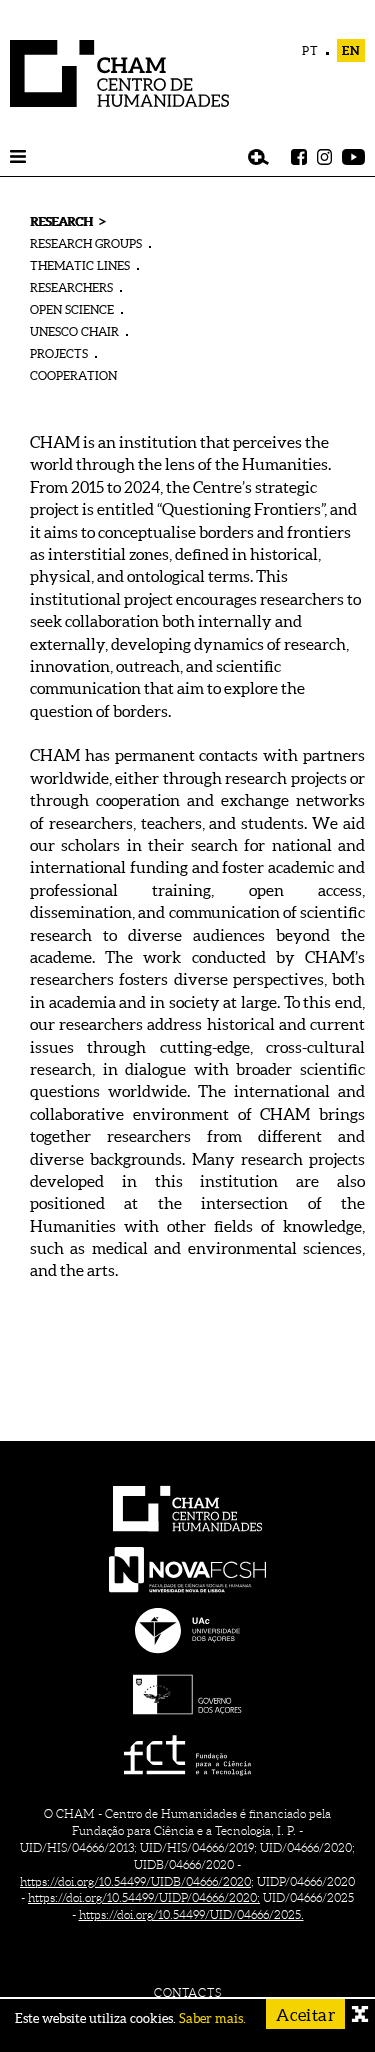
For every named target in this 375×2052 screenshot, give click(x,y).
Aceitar (305, 2014)
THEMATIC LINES (80, 265)
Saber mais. (212, 2018)
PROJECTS (59, 353)
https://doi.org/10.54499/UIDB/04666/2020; (137, 1881)
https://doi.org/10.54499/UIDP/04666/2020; (144, 1897)
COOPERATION (73, 375)
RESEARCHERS (71, 287)
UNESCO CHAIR (74, 331)
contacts (187, 1992)
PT (310, 50)
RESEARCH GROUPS (86, 243)
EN (351, 50)
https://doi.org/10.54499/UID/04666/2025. (191, 1914)
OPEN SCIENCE (72, 309)
